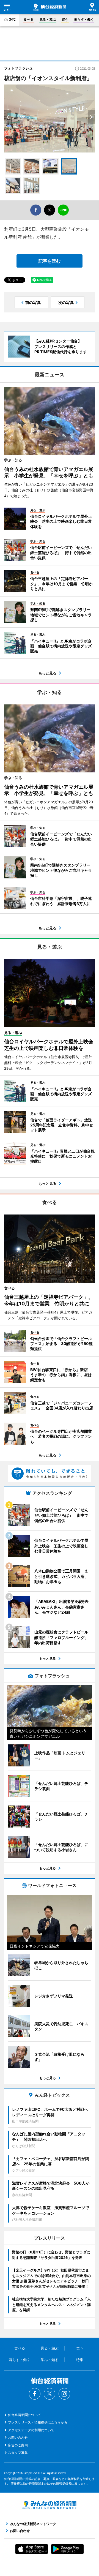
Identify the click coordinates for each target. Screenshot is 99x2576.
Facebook (35, 2394)
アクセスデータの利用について (31, 2430)
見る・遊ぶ (48, 19)
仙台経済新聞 (50, 7)
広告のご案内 (18, 2445)
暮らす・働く (84, 19)
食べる (29, 19)
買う (65, 19)
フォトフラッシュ (18, 68)
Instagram (64, 2394)
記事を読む (50, 261)
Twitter (50, 2394)
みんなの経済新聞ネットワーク (50, 2505)
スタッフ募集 (18, 2453)
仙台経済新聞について (24, 2415)
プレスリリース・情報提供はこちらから (38, 2422)
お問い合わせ (18, 2437)
